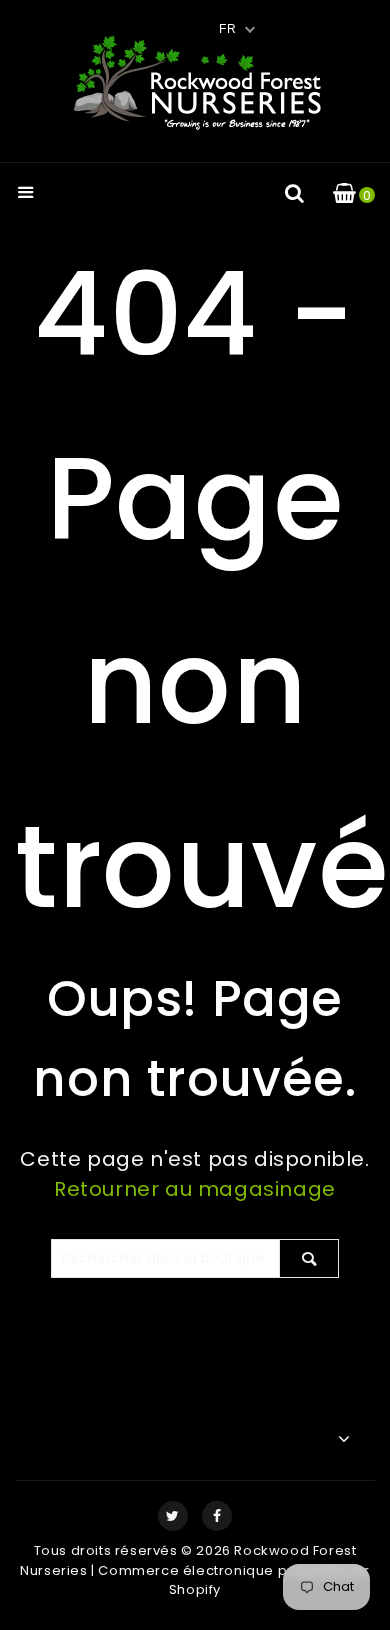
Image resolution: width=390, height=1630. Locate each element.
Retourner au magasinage (195, 1189)
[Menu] (26, 194)
